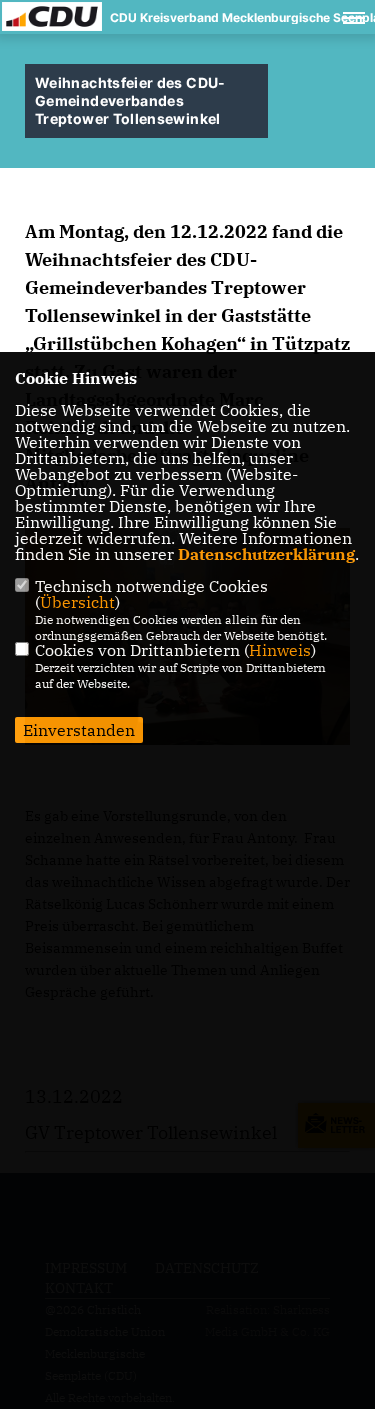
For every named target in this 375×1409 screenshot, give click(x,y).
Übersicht (77, 602)
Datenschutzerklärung (266, 554)
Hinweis (280, 650)
